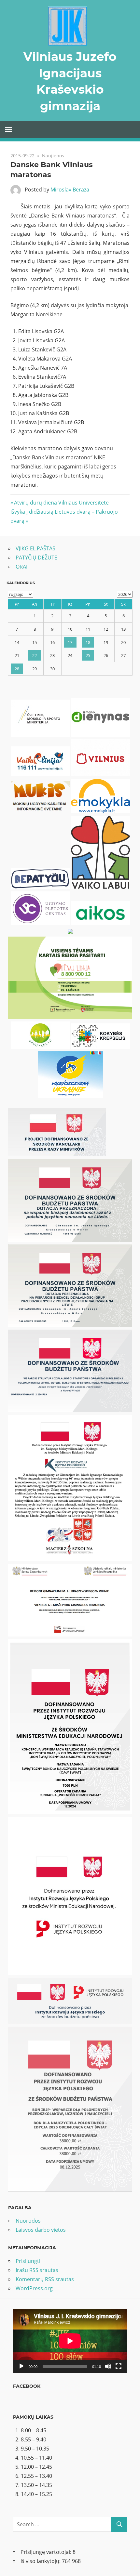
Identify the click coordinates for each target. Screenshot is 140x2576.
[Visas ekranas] (119, 2366)
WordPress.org (34, 2288)
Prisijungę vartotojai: (47, 2552)
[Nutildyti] (108, 2366)
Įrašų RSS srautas (37, 2270)
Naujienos (53, 156)
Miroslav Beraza (70, 190)
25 (88, 655)
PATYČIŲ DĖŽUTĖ (36, 558)
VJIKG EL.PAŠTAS (35, 548)
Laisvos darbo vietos (41, 2230)
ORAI (21, 567)
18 (88, 642)
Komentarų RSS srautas (45, 2279)
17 (70, 642)
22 (35, 655)
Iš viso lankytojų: (41, 2561)
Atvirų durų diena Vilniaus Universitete (61, 503)
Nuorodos (28, 2221)
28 (17, 669)
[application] (70, 2341)
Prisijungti (28, 2261)
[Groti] (21, 2366)
